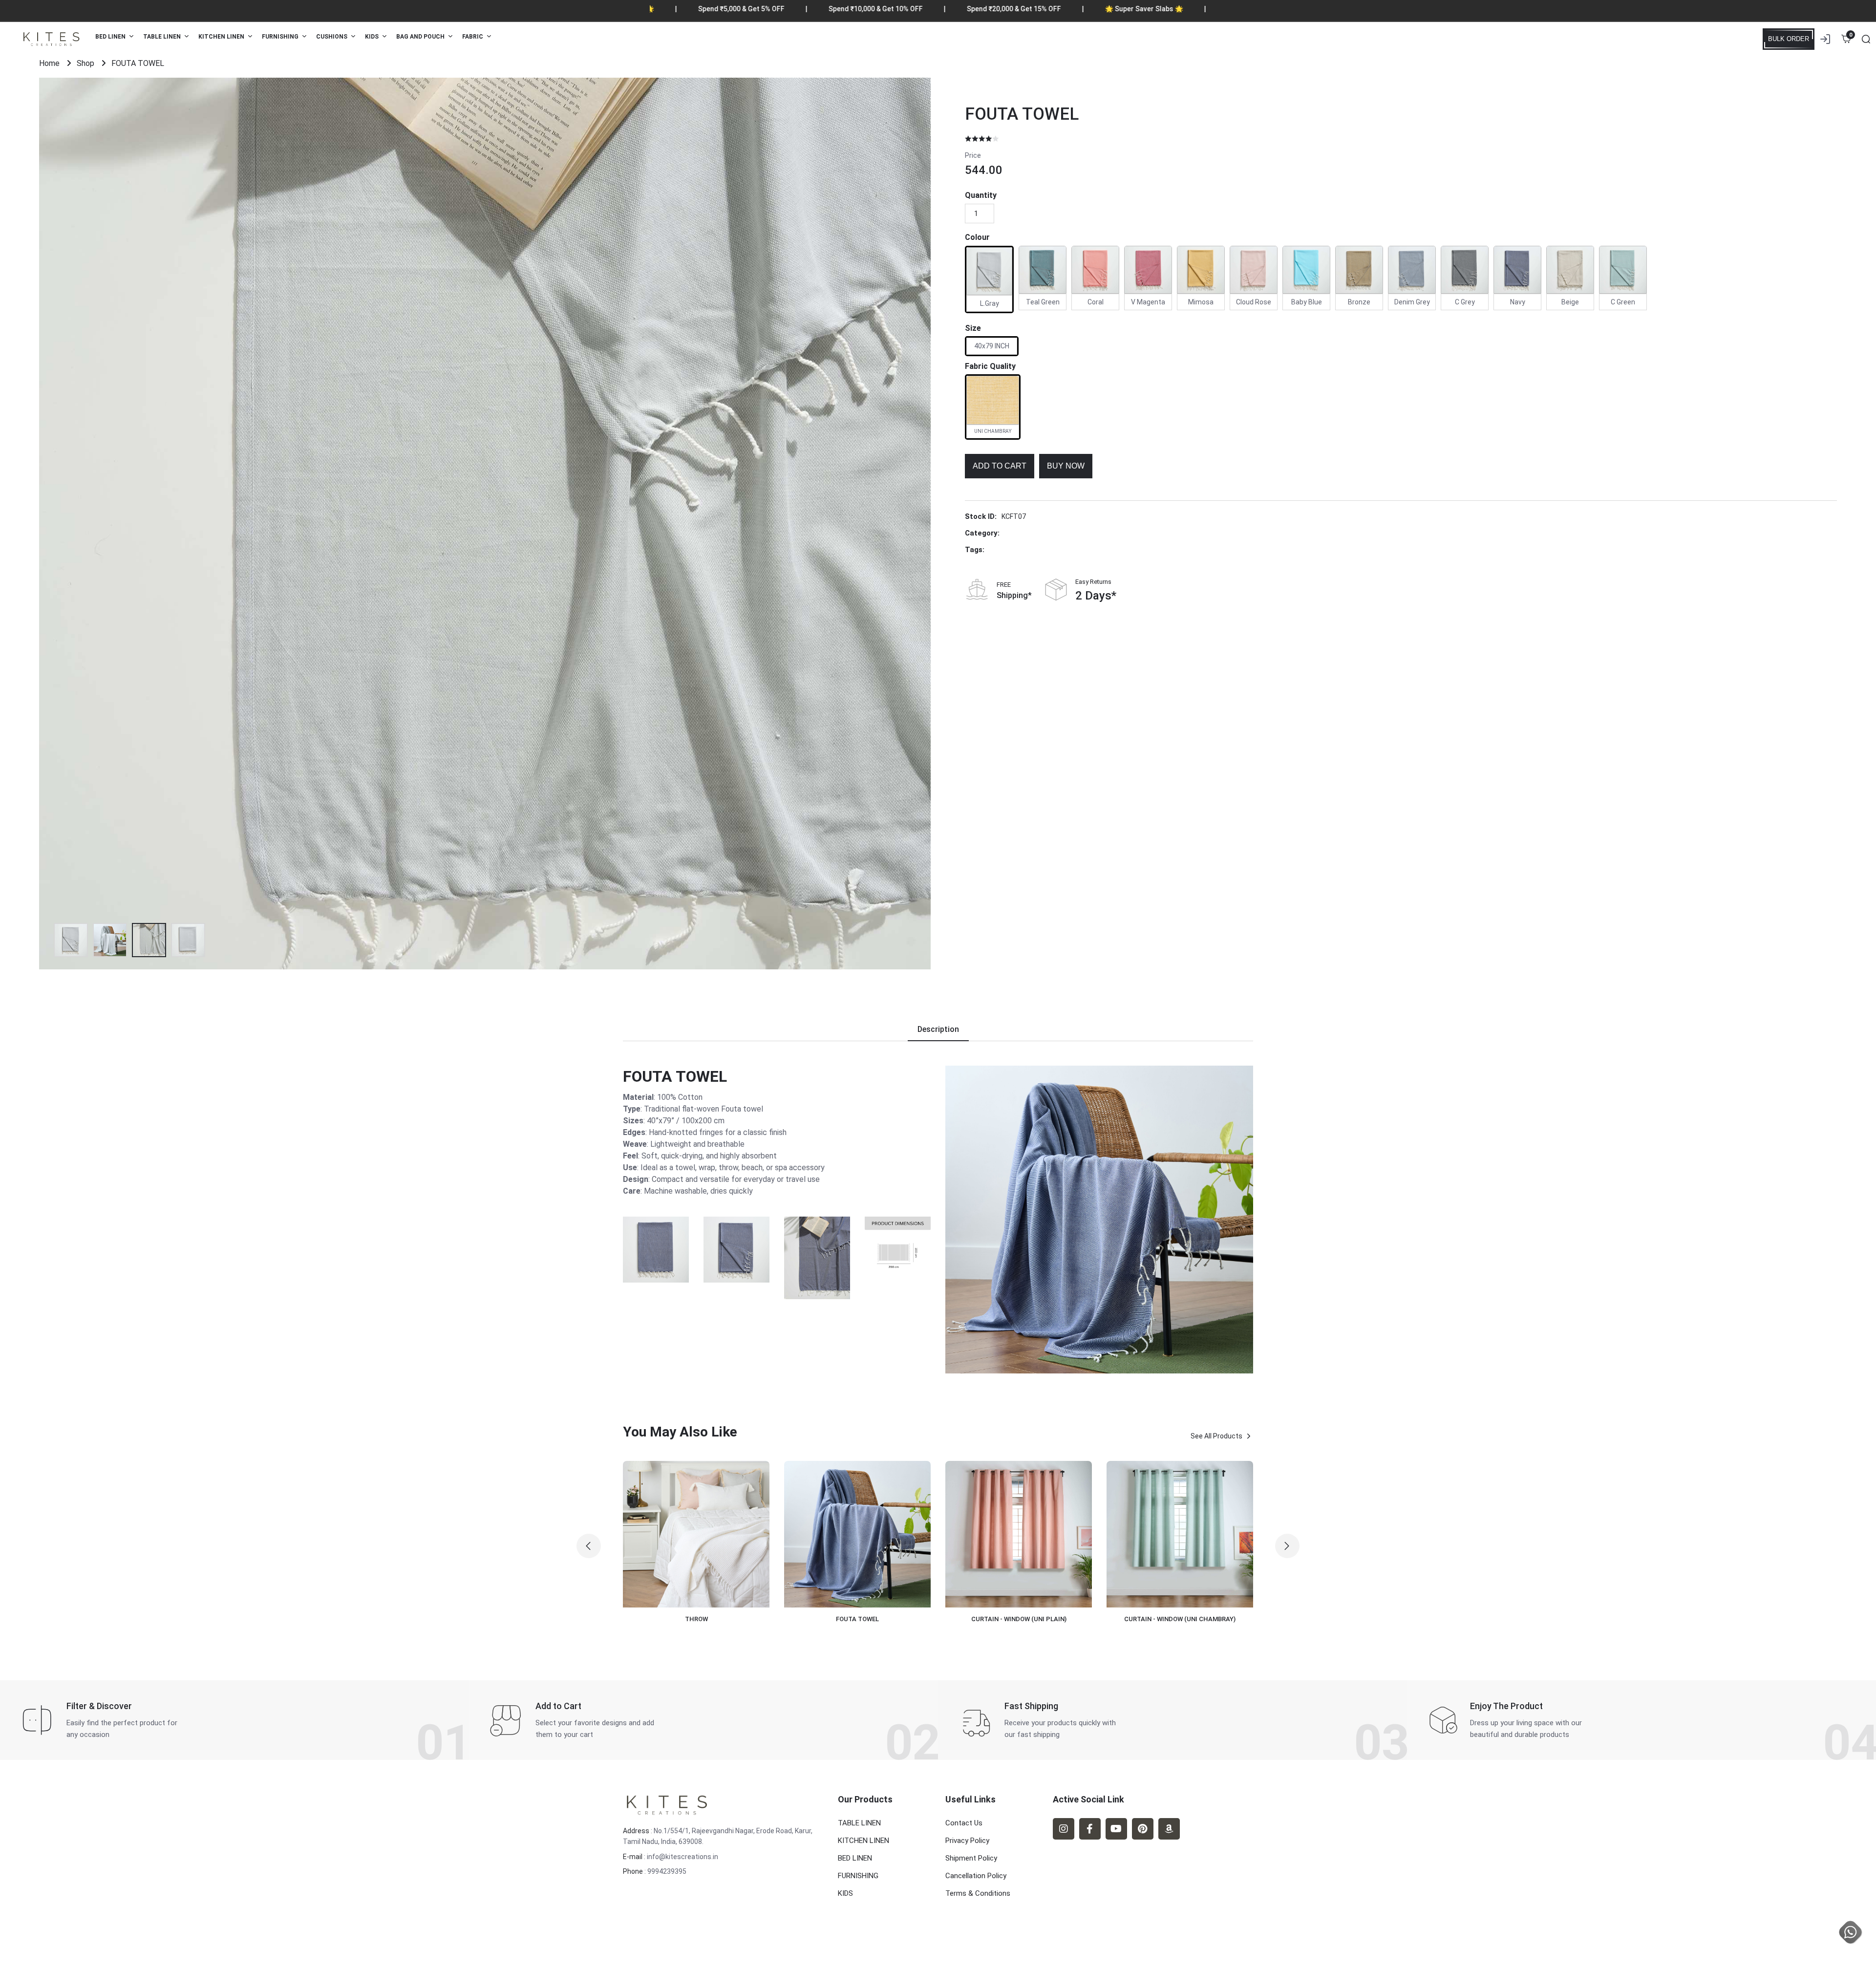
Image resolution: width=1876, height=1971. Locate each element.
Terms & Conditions (978, 1893)
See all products (1216, 1436)
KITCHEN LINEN (863, 1841)
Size (973, 328)
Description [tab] (938, 1029)
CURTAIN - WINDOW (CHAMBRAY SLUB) (1036, 1619)
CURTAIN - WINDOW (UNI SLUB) (874, 1619)
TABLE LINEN (859, 1823)
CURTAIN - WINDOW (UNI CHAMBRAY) (713, 1619)
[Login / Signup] (1825, 39)
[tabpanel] (938, 1220)
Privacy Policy (967, 1841)
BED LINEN (855, 1858)
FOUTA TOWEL (1022, 114)
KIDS (845, 1893)
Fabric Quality (990, 366)
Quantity (981, 195)
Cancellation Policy (976, 1876)
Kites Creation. (692, 1951)
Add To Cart (1000, 466)
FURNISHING (858, 1876)
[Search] (1866, 39)
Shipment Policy (971, 1858)
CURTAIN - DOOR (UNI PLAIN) (1197, 1619)
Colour (977, 237)
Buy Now (1066, 466)
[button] (589, 1546)
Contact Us (964, 1823)
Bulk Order (1789, 39)
